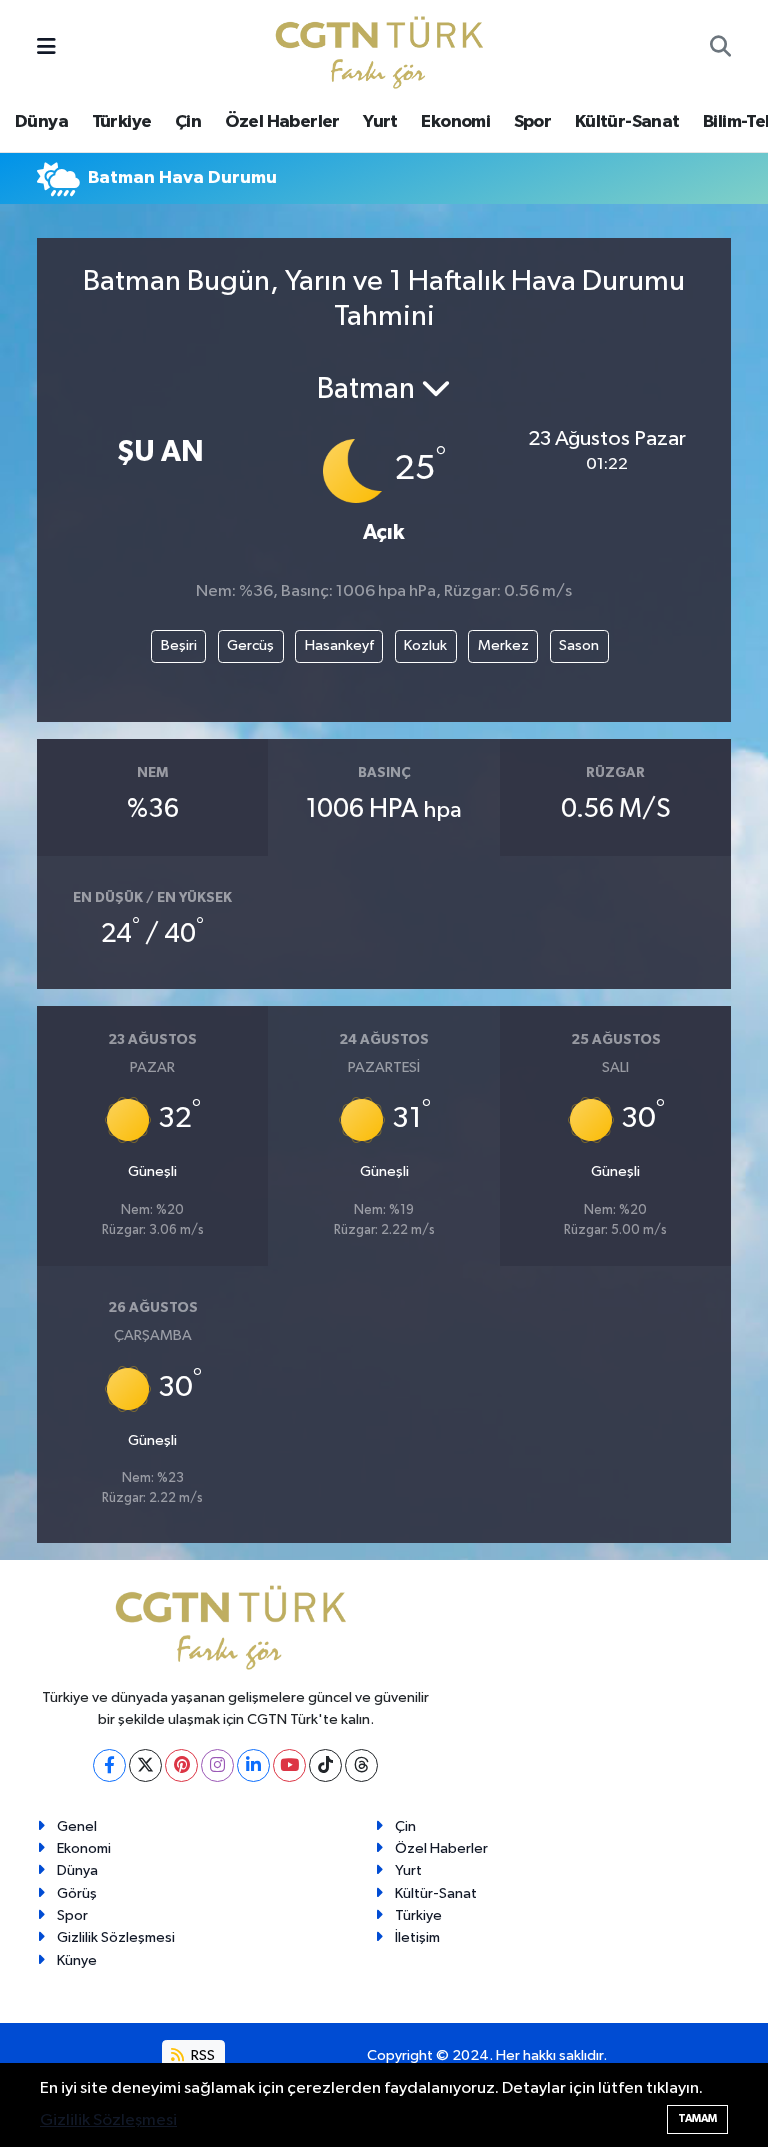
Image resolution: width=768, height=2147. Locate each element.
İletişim (417, 1937)
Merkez (503, 645)
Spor (533, 122)
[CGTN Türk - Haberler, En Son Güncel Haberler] (383, 47)
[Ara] (720, 49)
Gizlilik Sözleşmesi (116, 1937)
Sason (579, 645)
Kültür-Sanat (627, 122)
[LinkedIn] (253, 1765)
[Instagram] (217, 1765)
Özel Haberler (282, 122)
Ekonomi (455, 122)
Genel (77, 1826)
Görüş (77, 1893)
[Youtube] (289, 1765)
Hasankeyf (339, 645)
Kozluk (425, 645)
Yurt (380, 122)
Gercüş (250, 645)
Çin (188, 122)
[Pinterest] (181, 1765)
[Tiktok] (325, 1765)
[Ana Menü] (46, 48)
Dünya (41, 122)
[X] (145, 1765)
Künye (77, 1960)
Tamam (697, 2118)
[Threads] (361, 1765)
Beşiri (179, 645)
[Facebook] (109, 1765)
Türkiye (122, 122)
